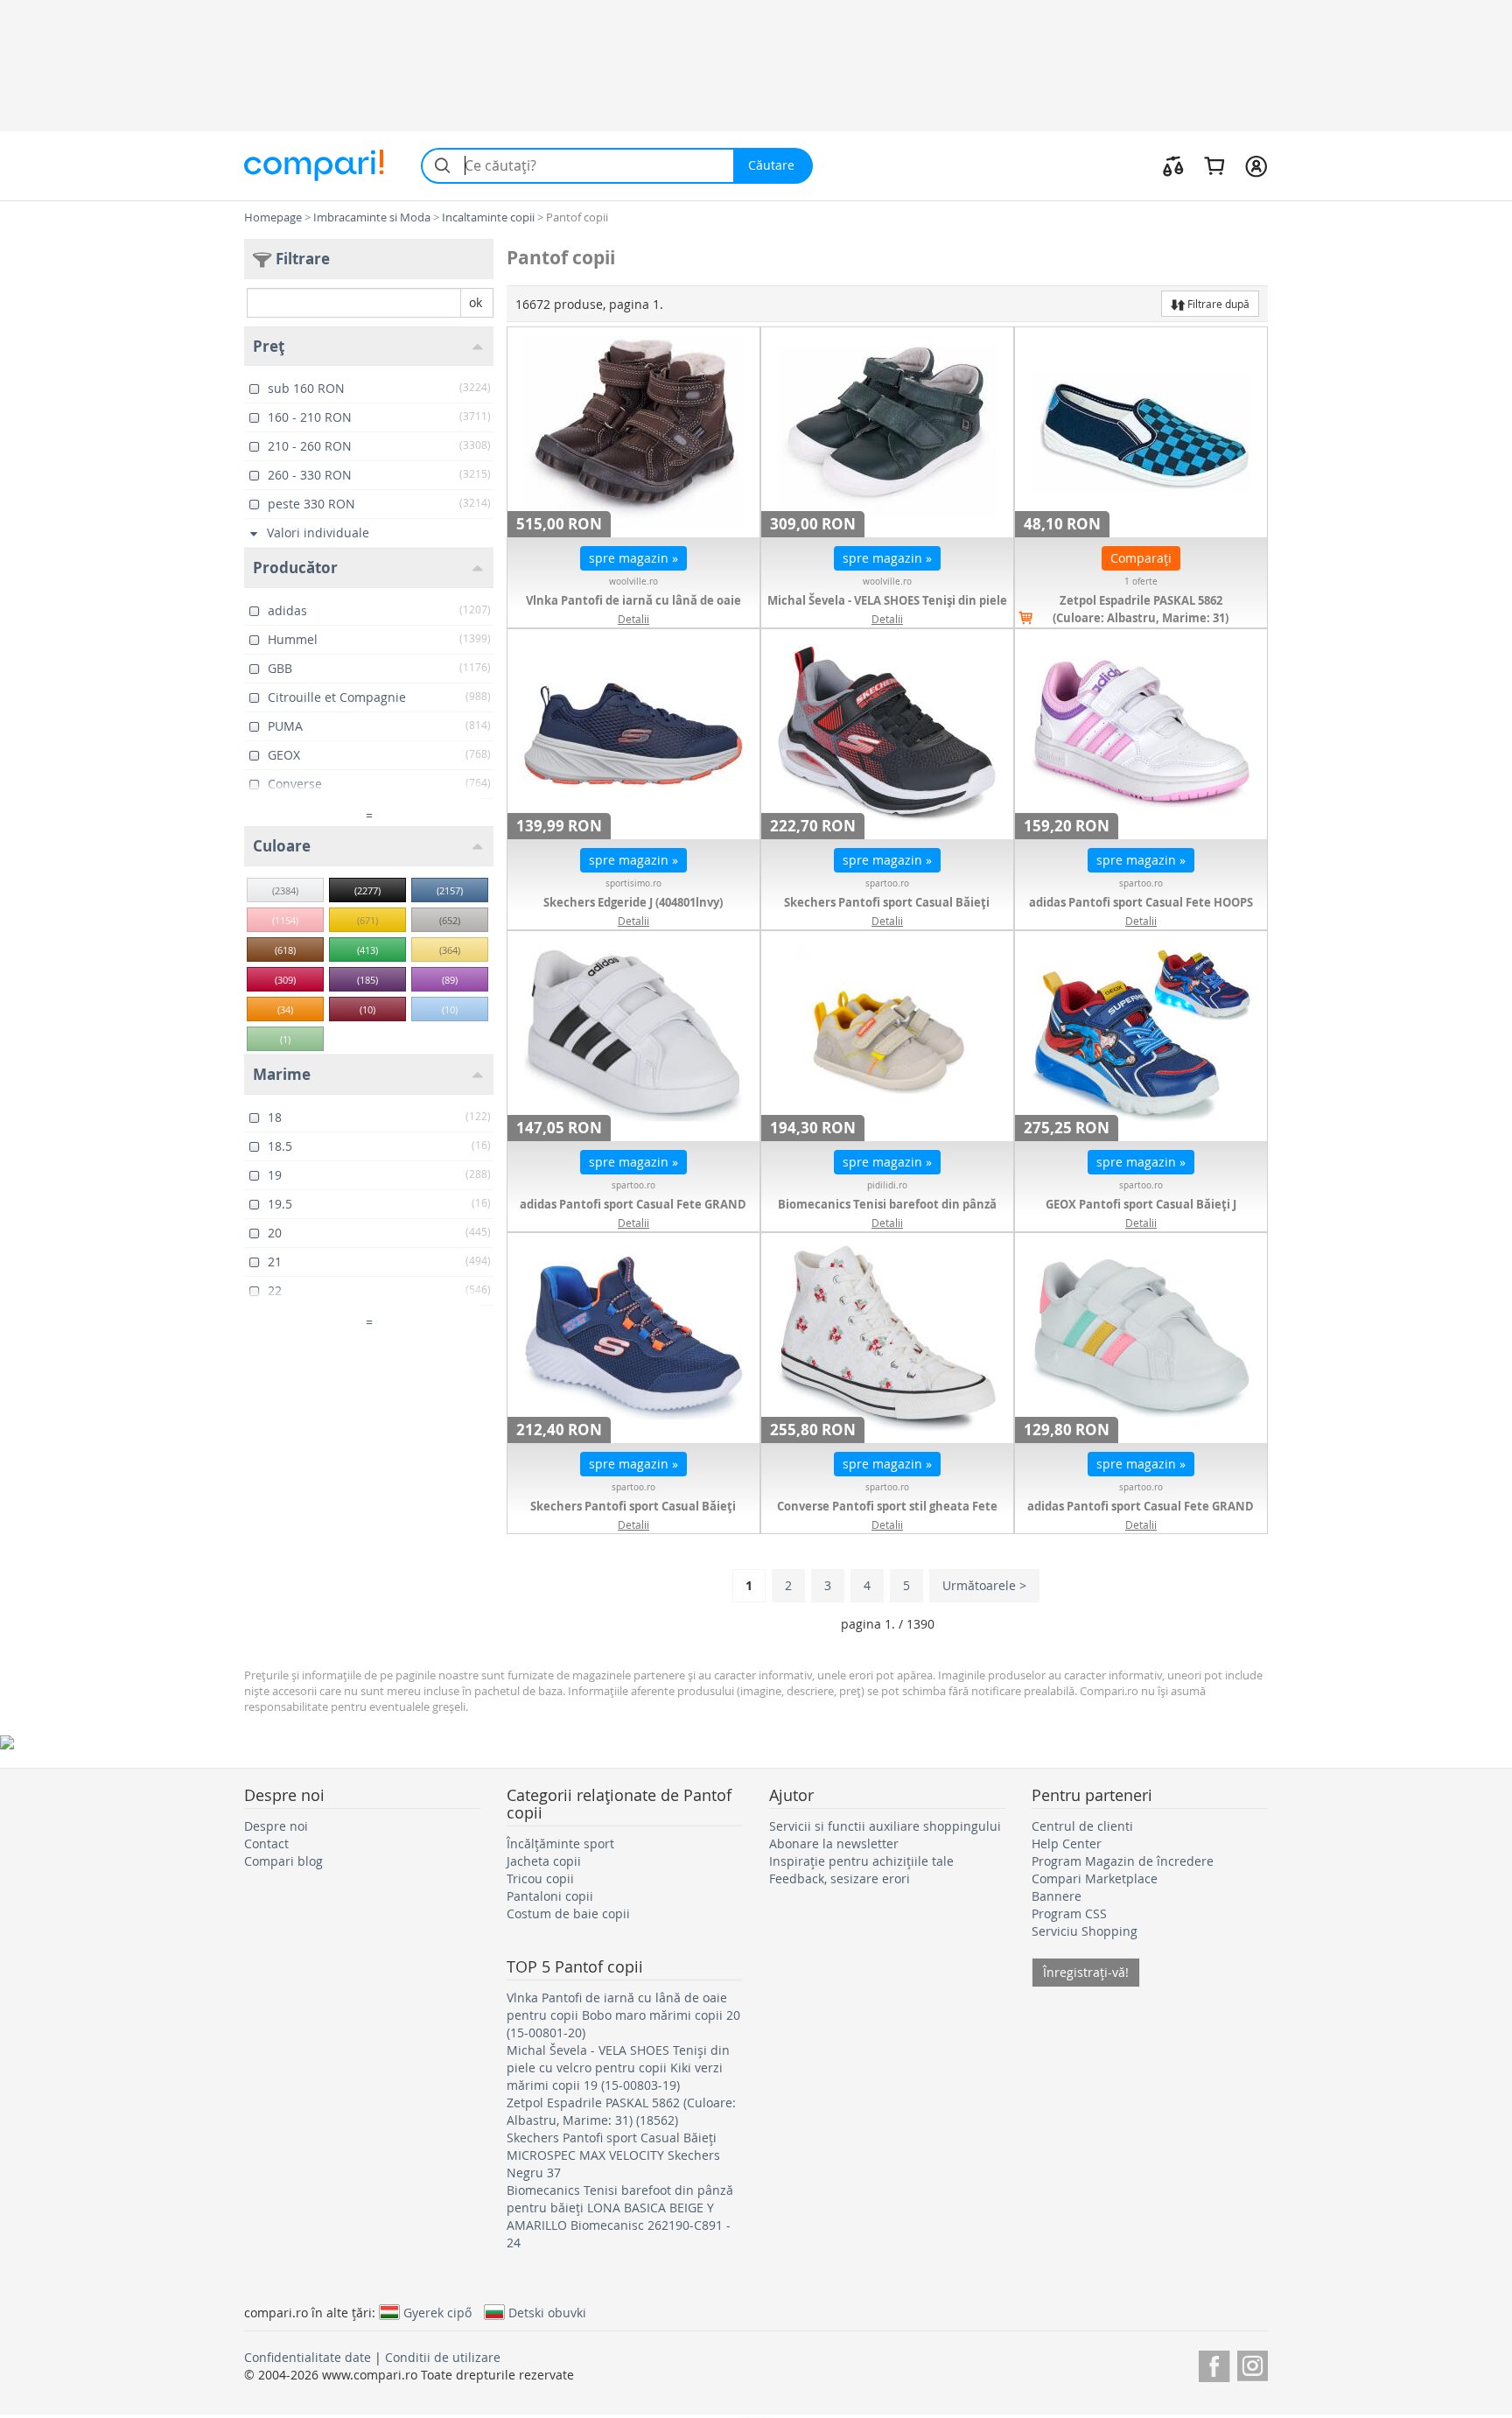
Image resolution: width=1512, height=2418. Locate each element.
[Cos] (1214, 165)
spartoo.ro (887, 883)
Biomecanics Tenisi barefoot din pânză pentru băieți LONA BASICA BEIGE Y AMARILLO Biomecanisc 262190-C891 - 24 (620, 2216)
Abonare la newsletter (834, 1843)
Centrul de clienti (1082, 1826)
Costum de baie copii (568, 1913)
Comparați (1141, 558)
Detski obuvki (547, 2312)
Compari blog (283, 1861)
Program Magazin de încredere (1123, 1861)
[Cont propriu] (1256, 165)
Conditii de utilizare (443, 2357)
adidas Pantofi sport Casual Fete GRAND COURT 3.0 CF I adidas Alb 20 (633, 1213)
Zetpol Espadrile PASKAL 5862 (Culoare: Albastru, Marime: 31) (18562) (1141, 618)
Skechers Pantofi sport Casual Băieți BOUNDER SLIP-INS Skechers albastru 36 (633, 1515)
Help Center (1067, 1843)
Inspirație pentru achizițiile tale (861, 1861)
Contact (266, 1843)
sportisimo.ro (633, 883)
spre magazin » (633, 558)
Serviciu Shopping (1085, 1931)
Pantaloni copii (550, 1896)
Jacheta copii (544, 1861)
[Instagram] (1253, 2363)
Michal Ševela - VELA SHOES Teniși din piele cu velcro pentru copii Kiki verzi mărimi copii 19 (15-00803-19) (618, 2068)
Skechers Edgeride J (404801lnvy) (633, 902)
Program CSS (1069, 1913)
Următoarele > (984, 1585)
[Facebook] (1214, 2363)
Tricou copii (540, 1878)
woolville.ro (633, 582)
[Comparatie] (1173, 165)
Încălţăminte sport (560, 1843)
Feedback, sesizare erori (840, 1878)
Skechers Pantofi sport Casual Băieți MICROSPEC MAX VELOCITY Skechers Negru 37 (613, 2155)
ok (476, 302)
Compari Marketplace (1095, 1878)
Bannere (1057, 1896)
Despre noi (276, 1826)
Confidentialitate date (308, 2357)
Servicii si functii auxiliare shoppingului (885, 1826)
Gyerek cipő (437, 2312)
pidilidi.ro (887, 1185)
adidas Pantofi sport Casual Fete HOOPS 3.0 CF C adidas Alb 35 (1141, 911)
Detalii (633, 619)
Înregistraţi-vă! (1086, 1972)
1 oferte (1141, 582)
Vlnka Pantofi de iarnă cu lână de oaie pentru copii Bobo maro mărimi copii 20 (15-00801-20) (623, 2015)
